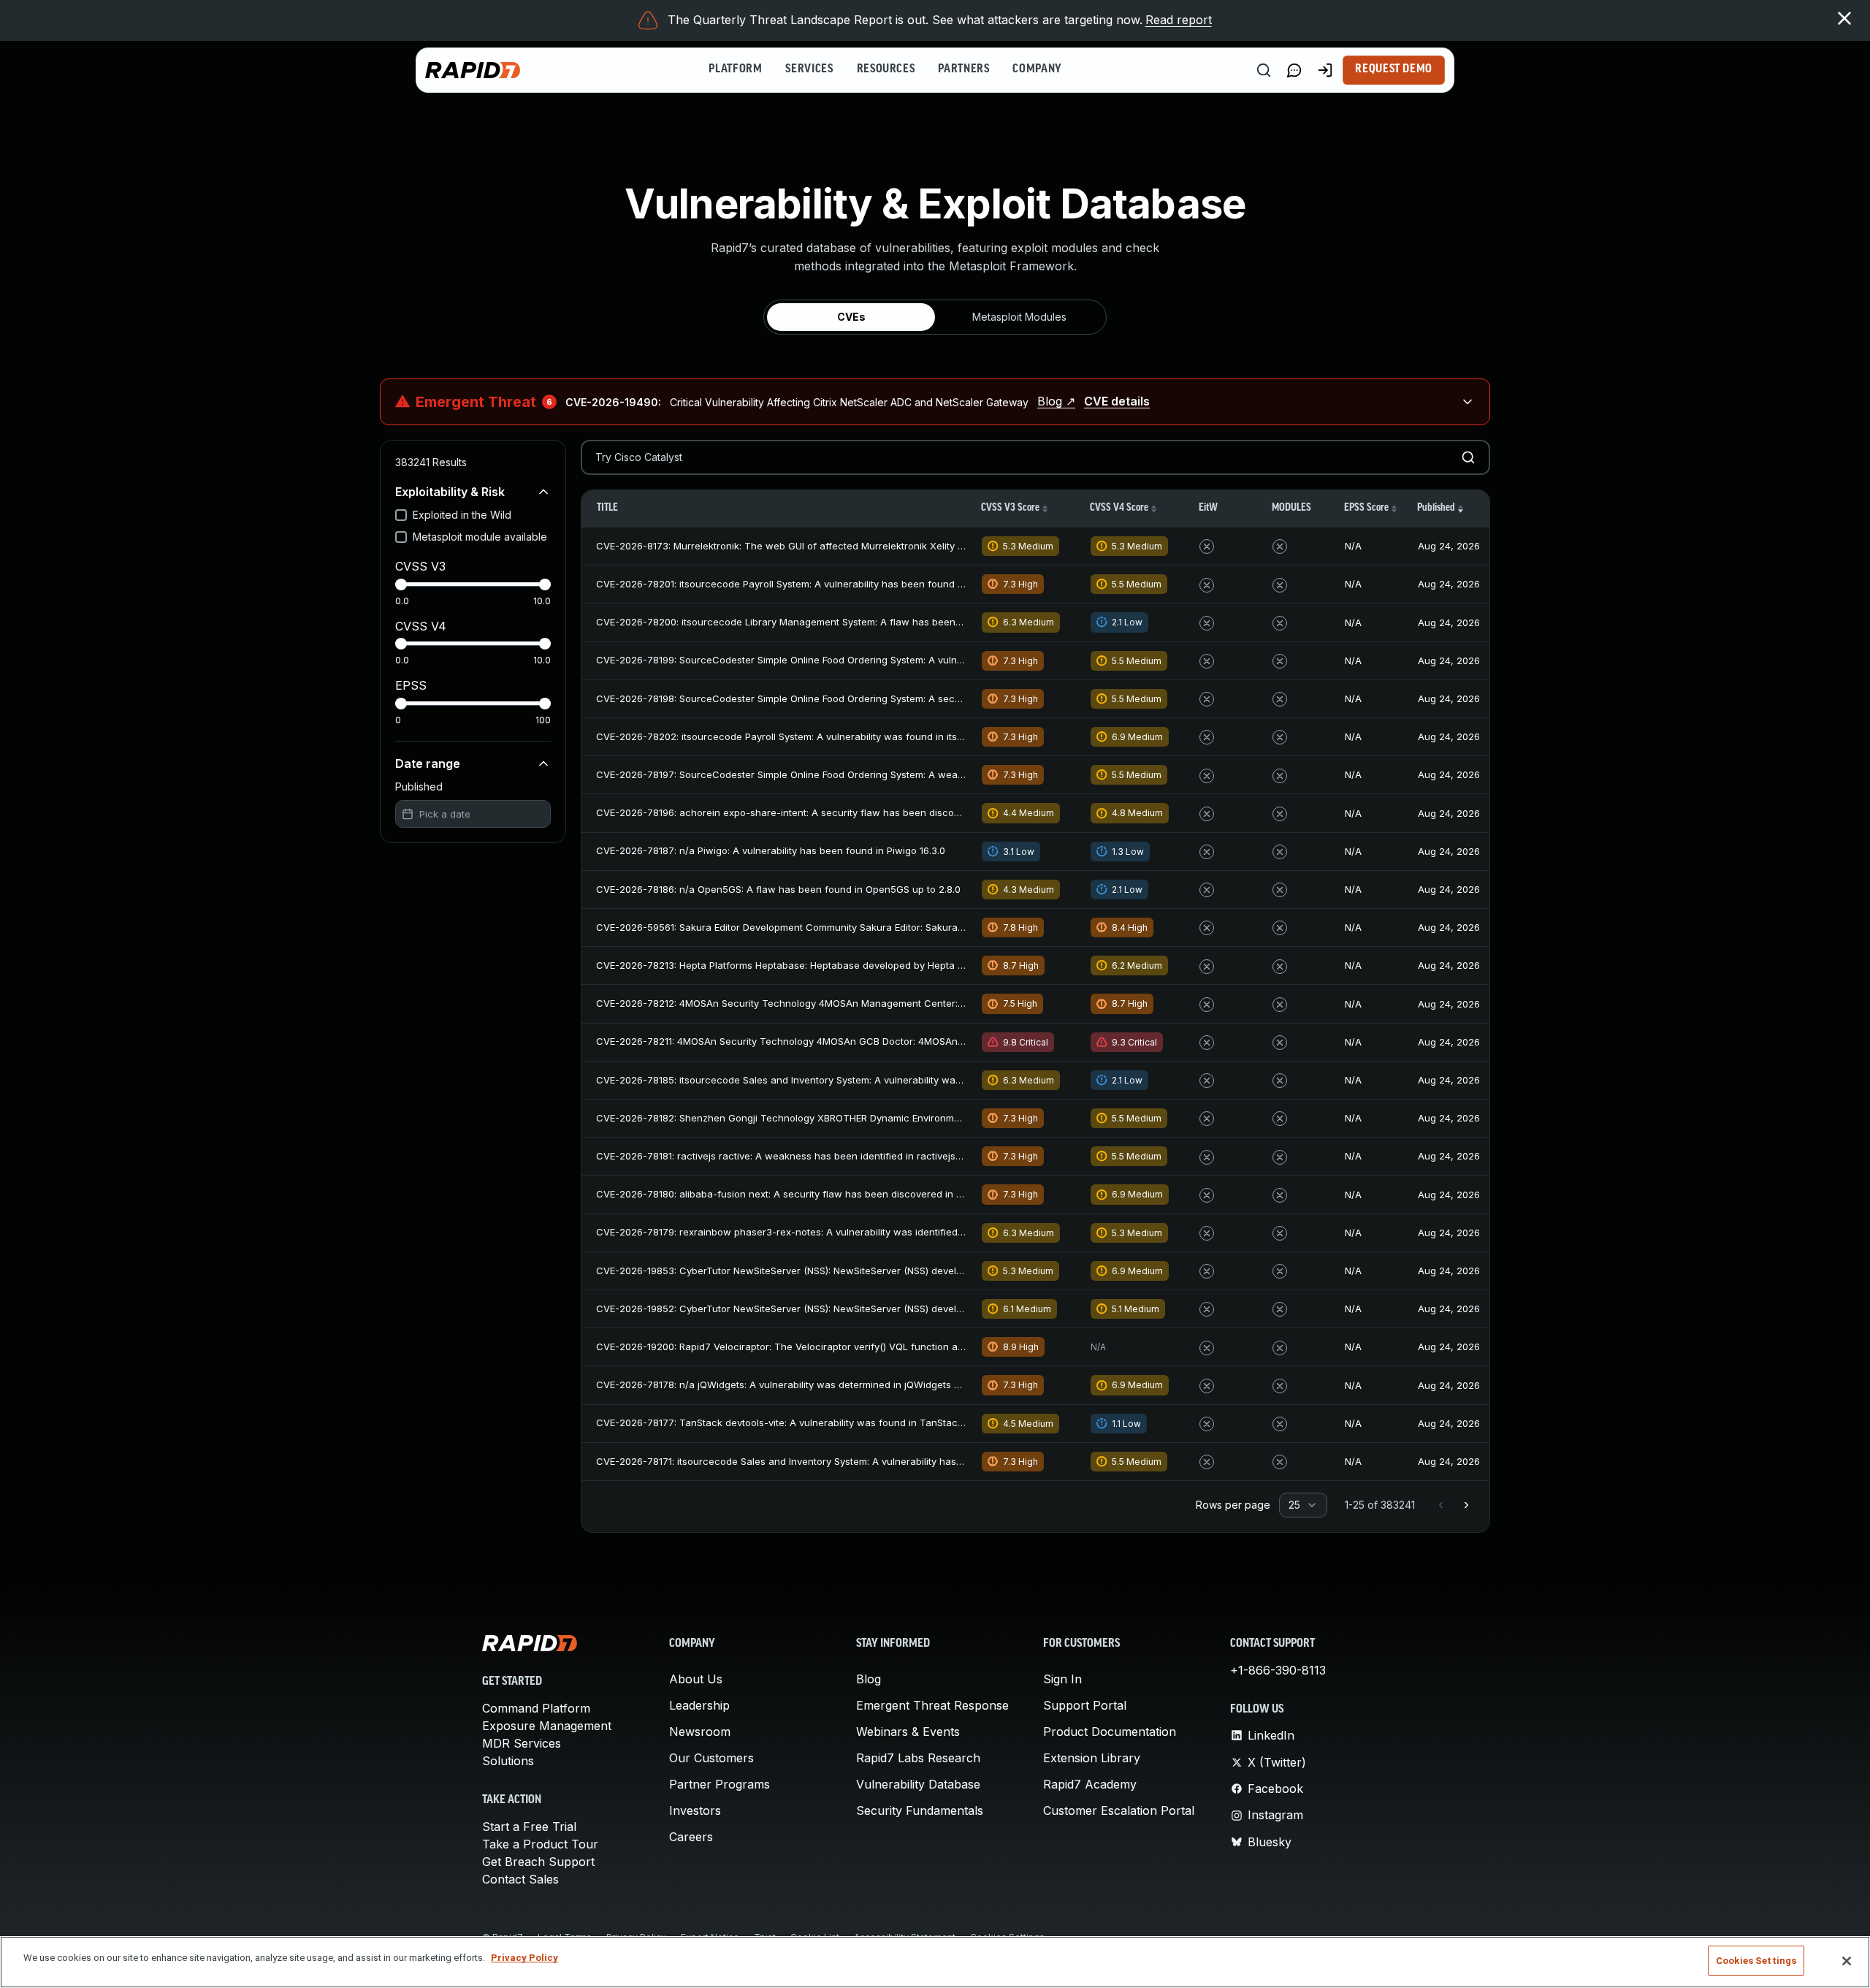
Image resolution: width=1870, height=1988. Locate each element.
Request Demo (1394, 69)
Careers (691, 1837)
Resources (886, 69)
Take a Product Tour (540, 1844)
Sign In (1062, 1679)
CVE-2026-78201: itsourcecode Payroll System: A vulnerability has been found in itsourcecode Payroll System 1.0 (855, 584)
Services (809, 69)
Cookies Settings (1756, 1961)
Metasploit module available (480, 537)
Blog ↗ (1056, 401)
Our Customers (711, 1758)
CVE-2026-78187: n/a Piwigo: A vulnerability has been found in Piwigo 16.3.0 (771, 850)
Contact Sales (520, 1879)
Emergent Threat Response (932, 1705)
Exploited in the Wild (462, 515)
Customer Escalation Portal (1119, 1810)
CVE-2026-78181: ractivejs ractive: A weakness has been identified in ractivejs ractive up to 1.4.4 (817, 1156)
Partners (963, 69)
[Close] (1847, 1961)
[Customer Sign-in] (1325, 70)
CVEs (851, 317)
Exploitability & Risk (450, 492)
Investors (695, 1810)
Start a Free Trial (529, 1827)
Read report (1179, 20)
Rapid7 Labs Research (918, 1758)
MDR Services (522, 1743)
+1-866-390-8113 (1278, 1670)
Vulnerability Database (918, 1784)
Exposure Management (547, 1726)
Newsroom (700, 1732)
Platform (735, 69)
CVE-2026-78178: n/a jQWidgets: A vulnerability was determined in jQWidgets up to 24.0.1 (801, 1385)
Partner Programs (720, 1784)
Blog (869, 1679)
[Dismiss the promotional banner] (1844, 18)
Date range (428, 763)
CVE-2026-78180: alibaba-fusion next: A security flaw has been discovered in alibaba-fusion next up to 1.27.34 (850, 1194)
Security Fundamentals (920, 1810)
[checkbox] (401, 515)
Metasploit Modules (1019, 317)
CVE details (1117, 401)
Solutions (508, 1761)
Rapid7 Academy (1090, 1784)
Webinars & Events (908, 1732)
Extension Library (1092, 1758)
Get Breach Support (538, 1862)
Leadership (699, 1705)
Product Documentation (1110, 1732)
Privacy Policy (524, 1958)
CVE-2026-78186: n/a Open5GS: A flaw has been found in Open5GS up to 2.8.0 (778, 889)
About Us (696, 1679)
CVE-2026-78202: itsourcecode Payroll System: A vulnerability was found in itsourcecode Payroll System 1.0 (844, 736)
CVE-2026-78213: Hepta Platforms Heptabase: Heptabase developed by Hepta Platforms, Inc (808, 965)
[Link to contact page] (1294, 70)
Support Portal (1085, 1705)
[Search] (1264, 70)
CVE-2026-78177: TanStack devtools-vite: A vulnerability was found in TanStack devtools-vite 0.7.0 (822, 1423)
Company (1037, 69)
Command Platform (536, 1708)
